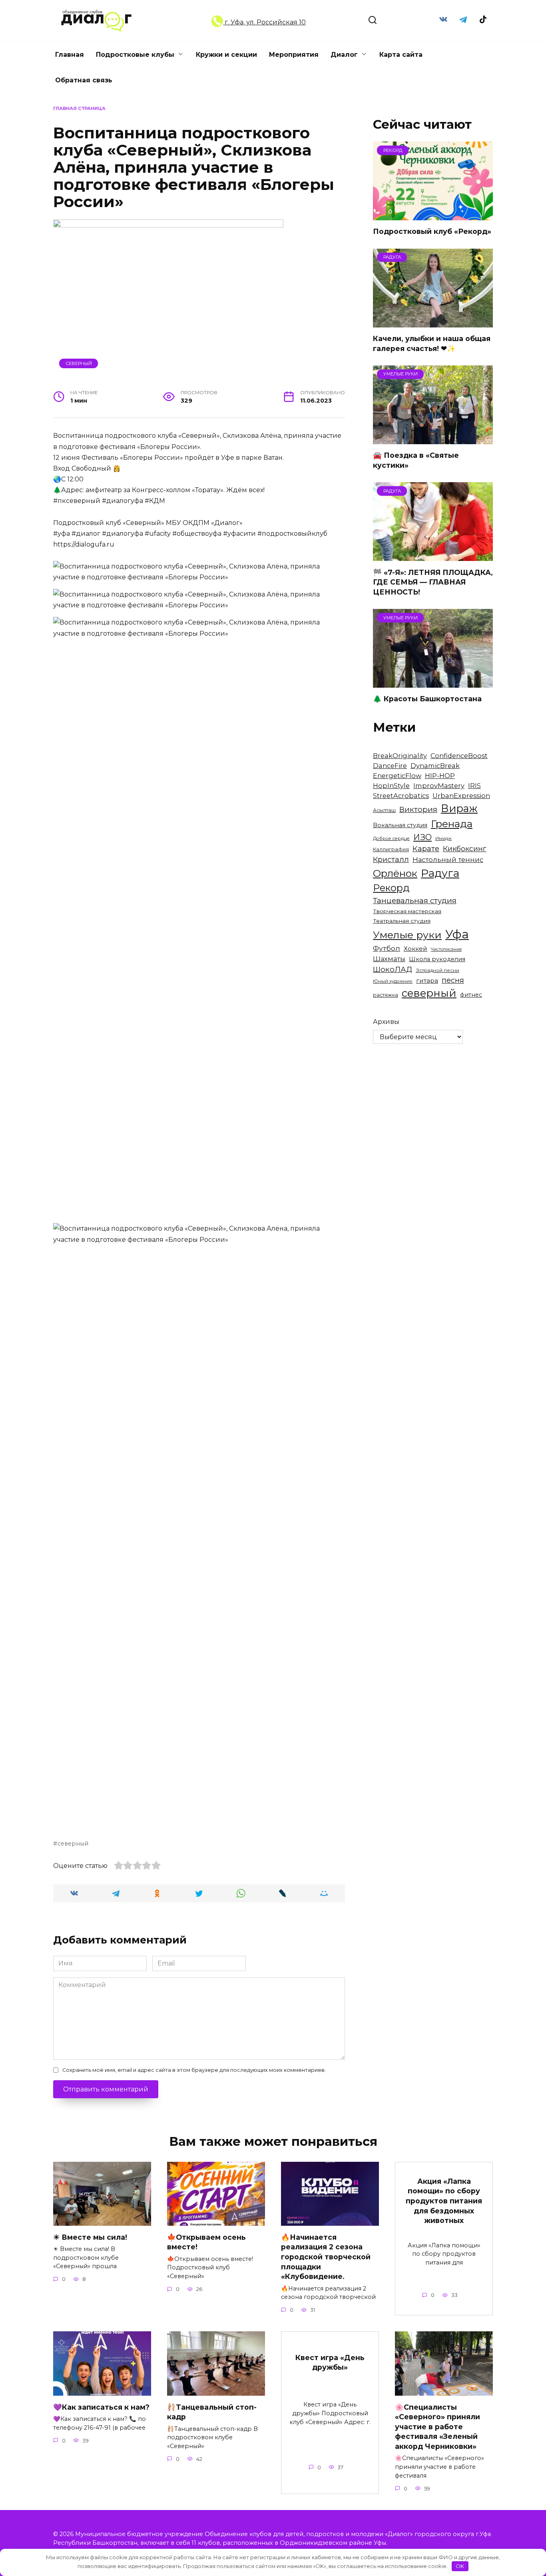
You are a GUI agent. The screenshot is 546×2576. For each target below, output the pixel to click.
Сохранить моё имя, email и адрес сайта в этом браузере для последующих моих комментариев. (194, 2070)
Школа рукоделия (437, 959)
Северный (79, 363)
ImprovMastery (439, 786)
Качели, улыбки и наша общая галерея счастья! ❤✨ (432, 343)
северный (73, 1844)
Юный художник (393, 981)
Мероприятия (294, 55)
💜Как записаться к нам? (101, 2407)
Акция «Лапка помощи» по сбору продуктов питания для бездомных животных (444, 2201)
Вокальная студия (400, 825)
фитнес (471, 995)
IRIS (474, 786)
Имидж (443, 839)
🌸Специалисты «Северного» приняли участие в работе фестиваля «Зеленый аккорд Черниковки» (437, 2426)
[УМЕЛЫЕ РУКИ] (433, 439)
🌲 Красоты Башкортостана (427, 699)
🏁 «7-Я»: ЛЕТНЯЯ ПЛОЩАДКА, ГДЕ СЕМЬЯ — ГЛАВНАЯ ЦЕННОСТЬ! (433, 582)
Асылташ (384, 810)
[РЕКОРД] (433, 215)
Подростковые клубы (135, 55)
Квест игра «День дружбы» (330, 2362)
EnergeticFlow (397, 776)
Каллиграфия (391, 849)
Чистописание (446, 949)
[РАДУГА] (433, 322)
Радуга (440, 873)
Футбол (387, 948)
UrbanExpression (461, 796)
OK (460, 2566)
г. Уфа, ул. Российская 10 (264, 22)
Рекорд (391, 888)
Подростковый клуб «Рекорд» (432, 231)
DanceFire (390, 766)
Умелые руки (407, 935)
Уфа (457, 934)
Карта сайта (401, 55)
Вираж (459, 808)
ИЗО (422, 837)
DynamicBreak (435, 766)
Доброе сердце (391, 838)
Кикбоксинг (465, 849)
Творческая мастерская (407, 911)
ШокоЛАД (393, 969)
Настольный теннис (448, 860)
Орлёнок (395, 873)
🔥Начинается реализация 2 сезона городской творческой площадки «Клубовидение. (326, 2257)
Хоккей (415, 949)
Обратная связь (84, 80)
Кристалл (391, 859)
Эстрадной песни (437, 970)
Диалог (344, 55)
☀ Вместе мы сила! (90, 2237)
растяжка (386, 995)
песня (453, 980)
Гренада (452, 824)
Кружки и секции (226, 55)
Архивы (386, 1022)
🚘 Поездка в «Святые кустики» (416, 460)
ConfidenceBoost (459, 756)
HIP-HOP (440, 776)
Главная (70, 55)
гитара (427, 981)
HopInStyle (391, 786)
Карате (426, 849)
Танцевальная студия (415, 901)
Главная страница (79, 108)
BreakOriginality (400, 756)
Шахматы (389, 959)
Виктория (418, 809)
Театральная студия (402, 921)
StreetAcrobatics (401, 796)
